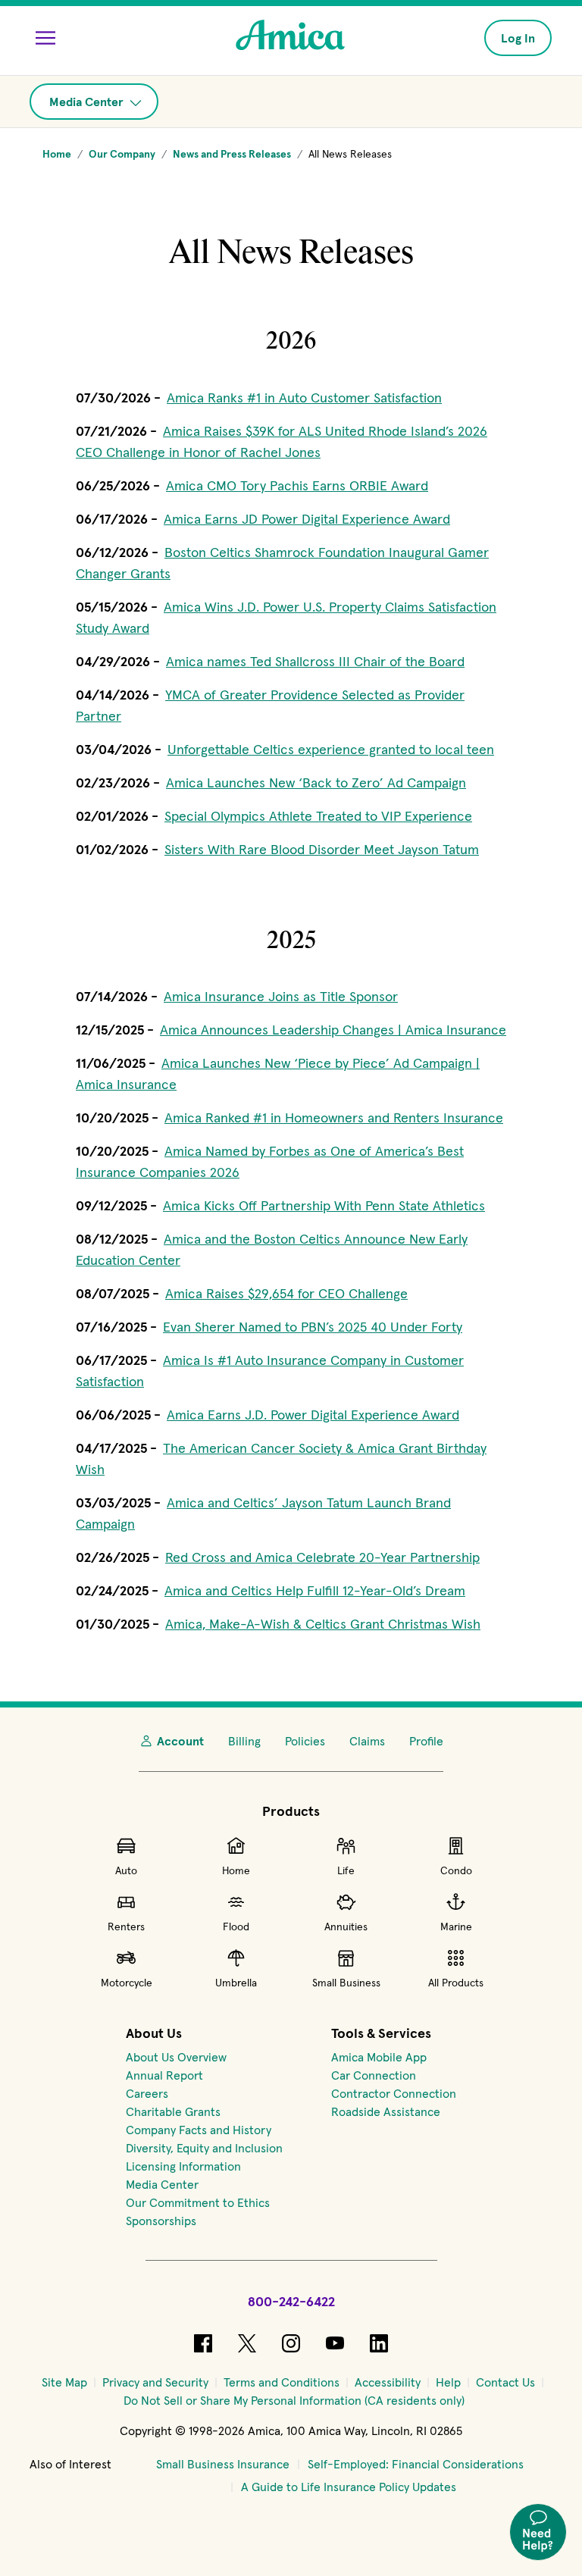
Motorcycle (127, 1983)
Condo (456, 1870)
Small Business (346, 1983)
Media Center (88, 102)
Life (346, 1870)
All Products (456, 1983)
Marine (456, 1927)
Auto (126, 1870)
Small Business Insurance (223, 2464)
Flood (236, 1927)
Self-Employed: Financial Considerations (416, 2464)
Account (180, 1741)
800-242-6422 (291, 2301)
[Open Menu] (45, 38)
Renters (126, 1927)
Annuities (346, 1927)
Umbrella (236, 1983)
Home (236, 1870)
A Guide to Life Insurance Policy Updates (349, 2487)
